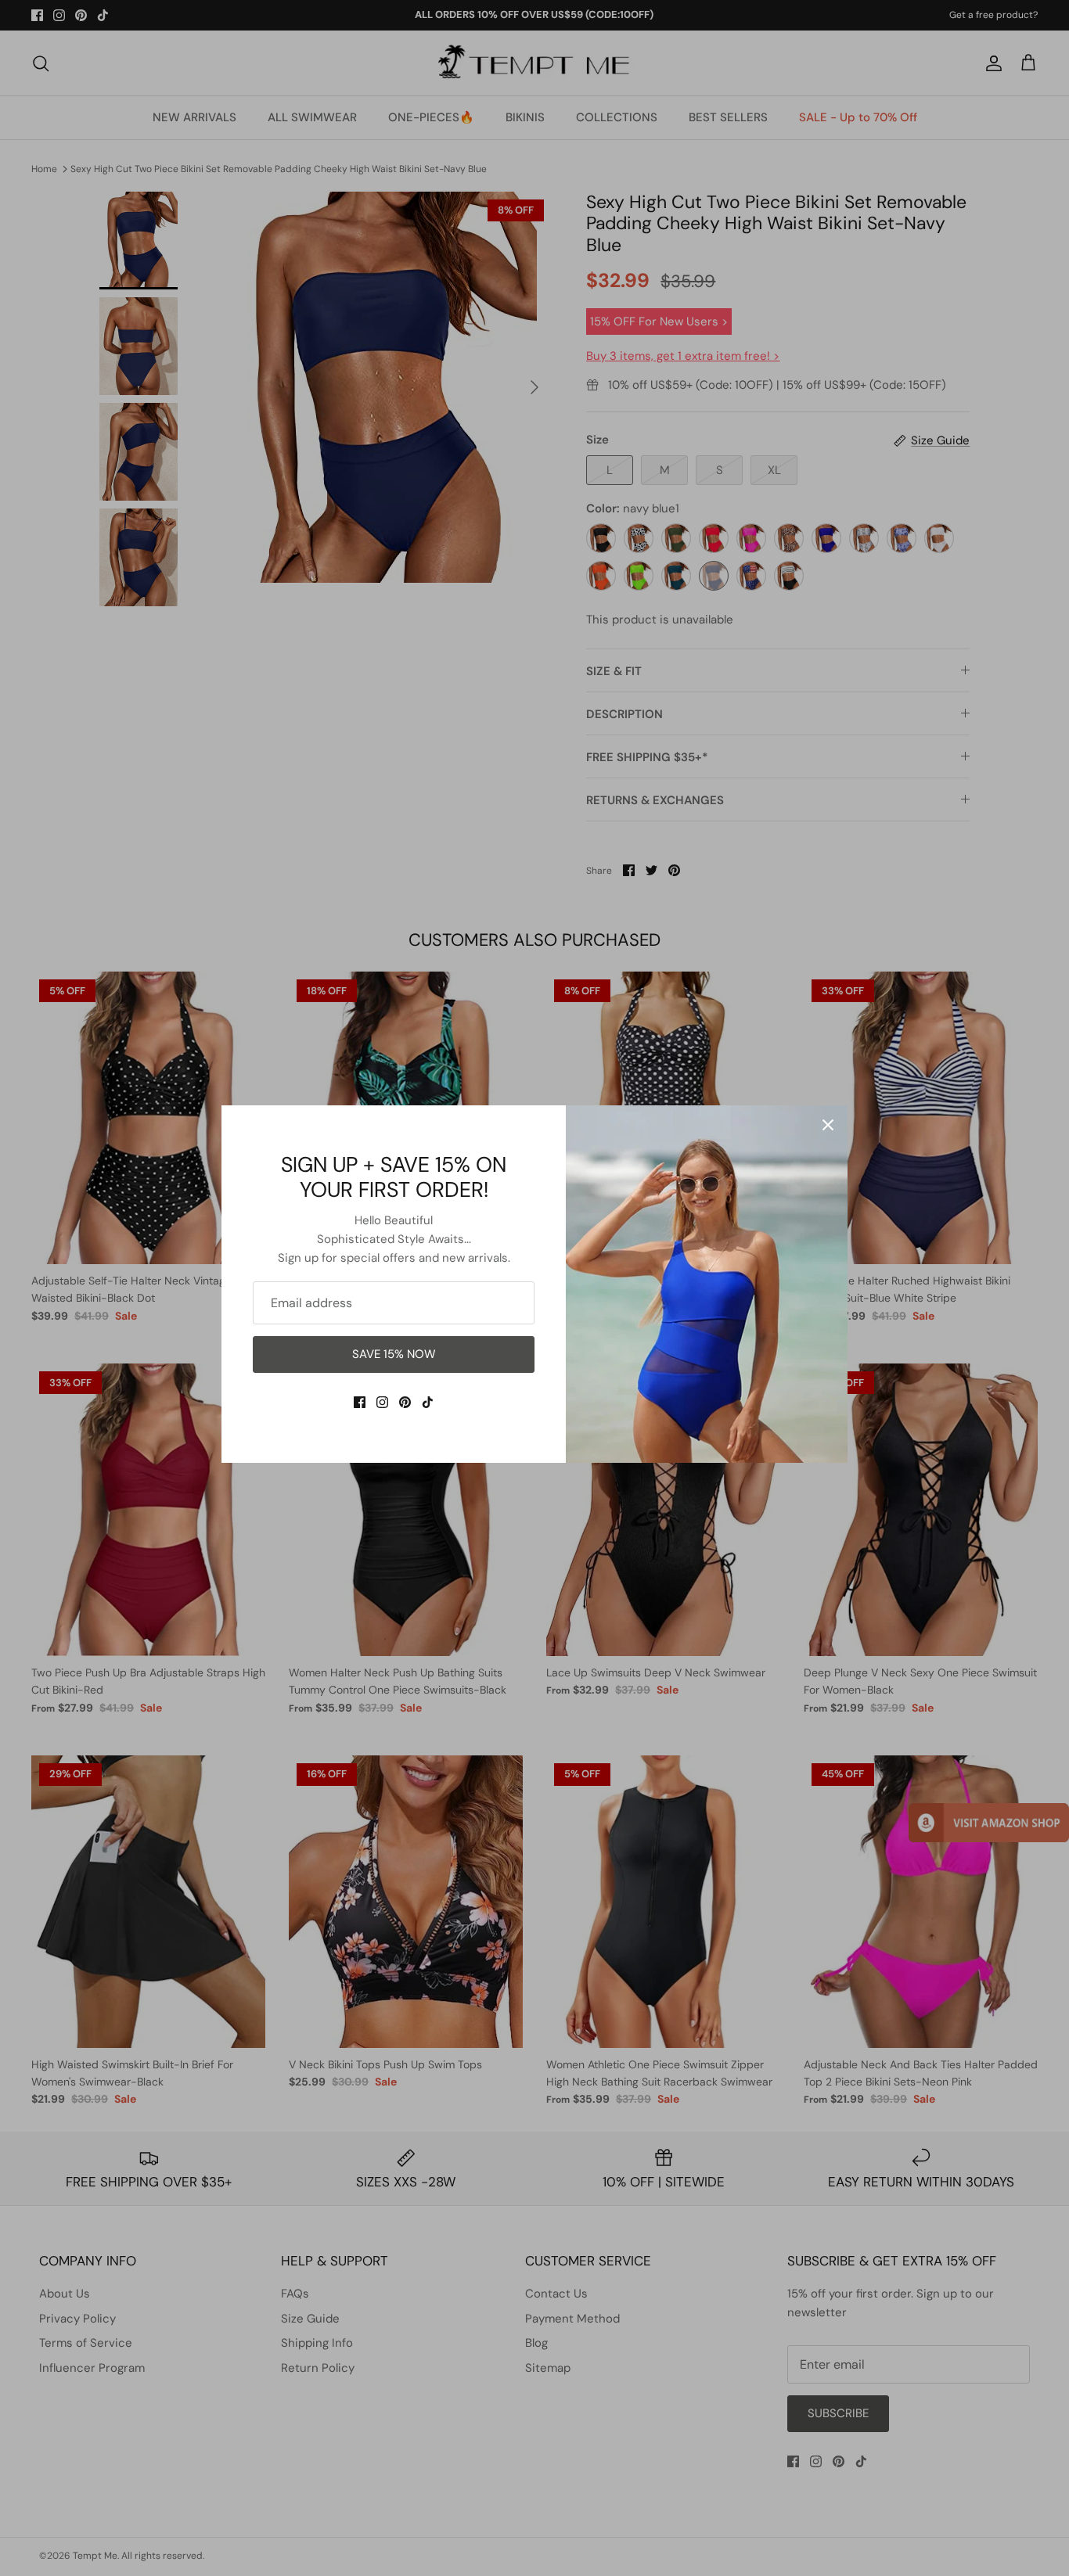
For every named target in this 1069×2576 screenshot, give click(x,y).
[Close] (828, 1125)
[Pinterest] (405, 1402)
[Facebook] (360, 1402)
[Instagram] (382, 1402)
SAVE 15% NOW (394, 1354)
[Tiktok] (428, 1402)
